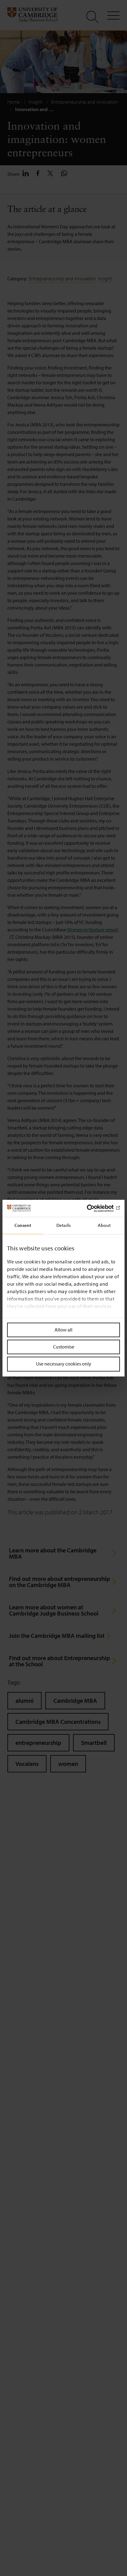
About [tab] (104, 1225)
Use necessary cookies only (64, 1364)
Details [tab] (63, 1225)
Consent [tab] (23, 1225)
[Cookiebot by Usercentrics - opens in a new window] (93, 1208)
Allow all (63, 1330)
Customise (64, 1347)
